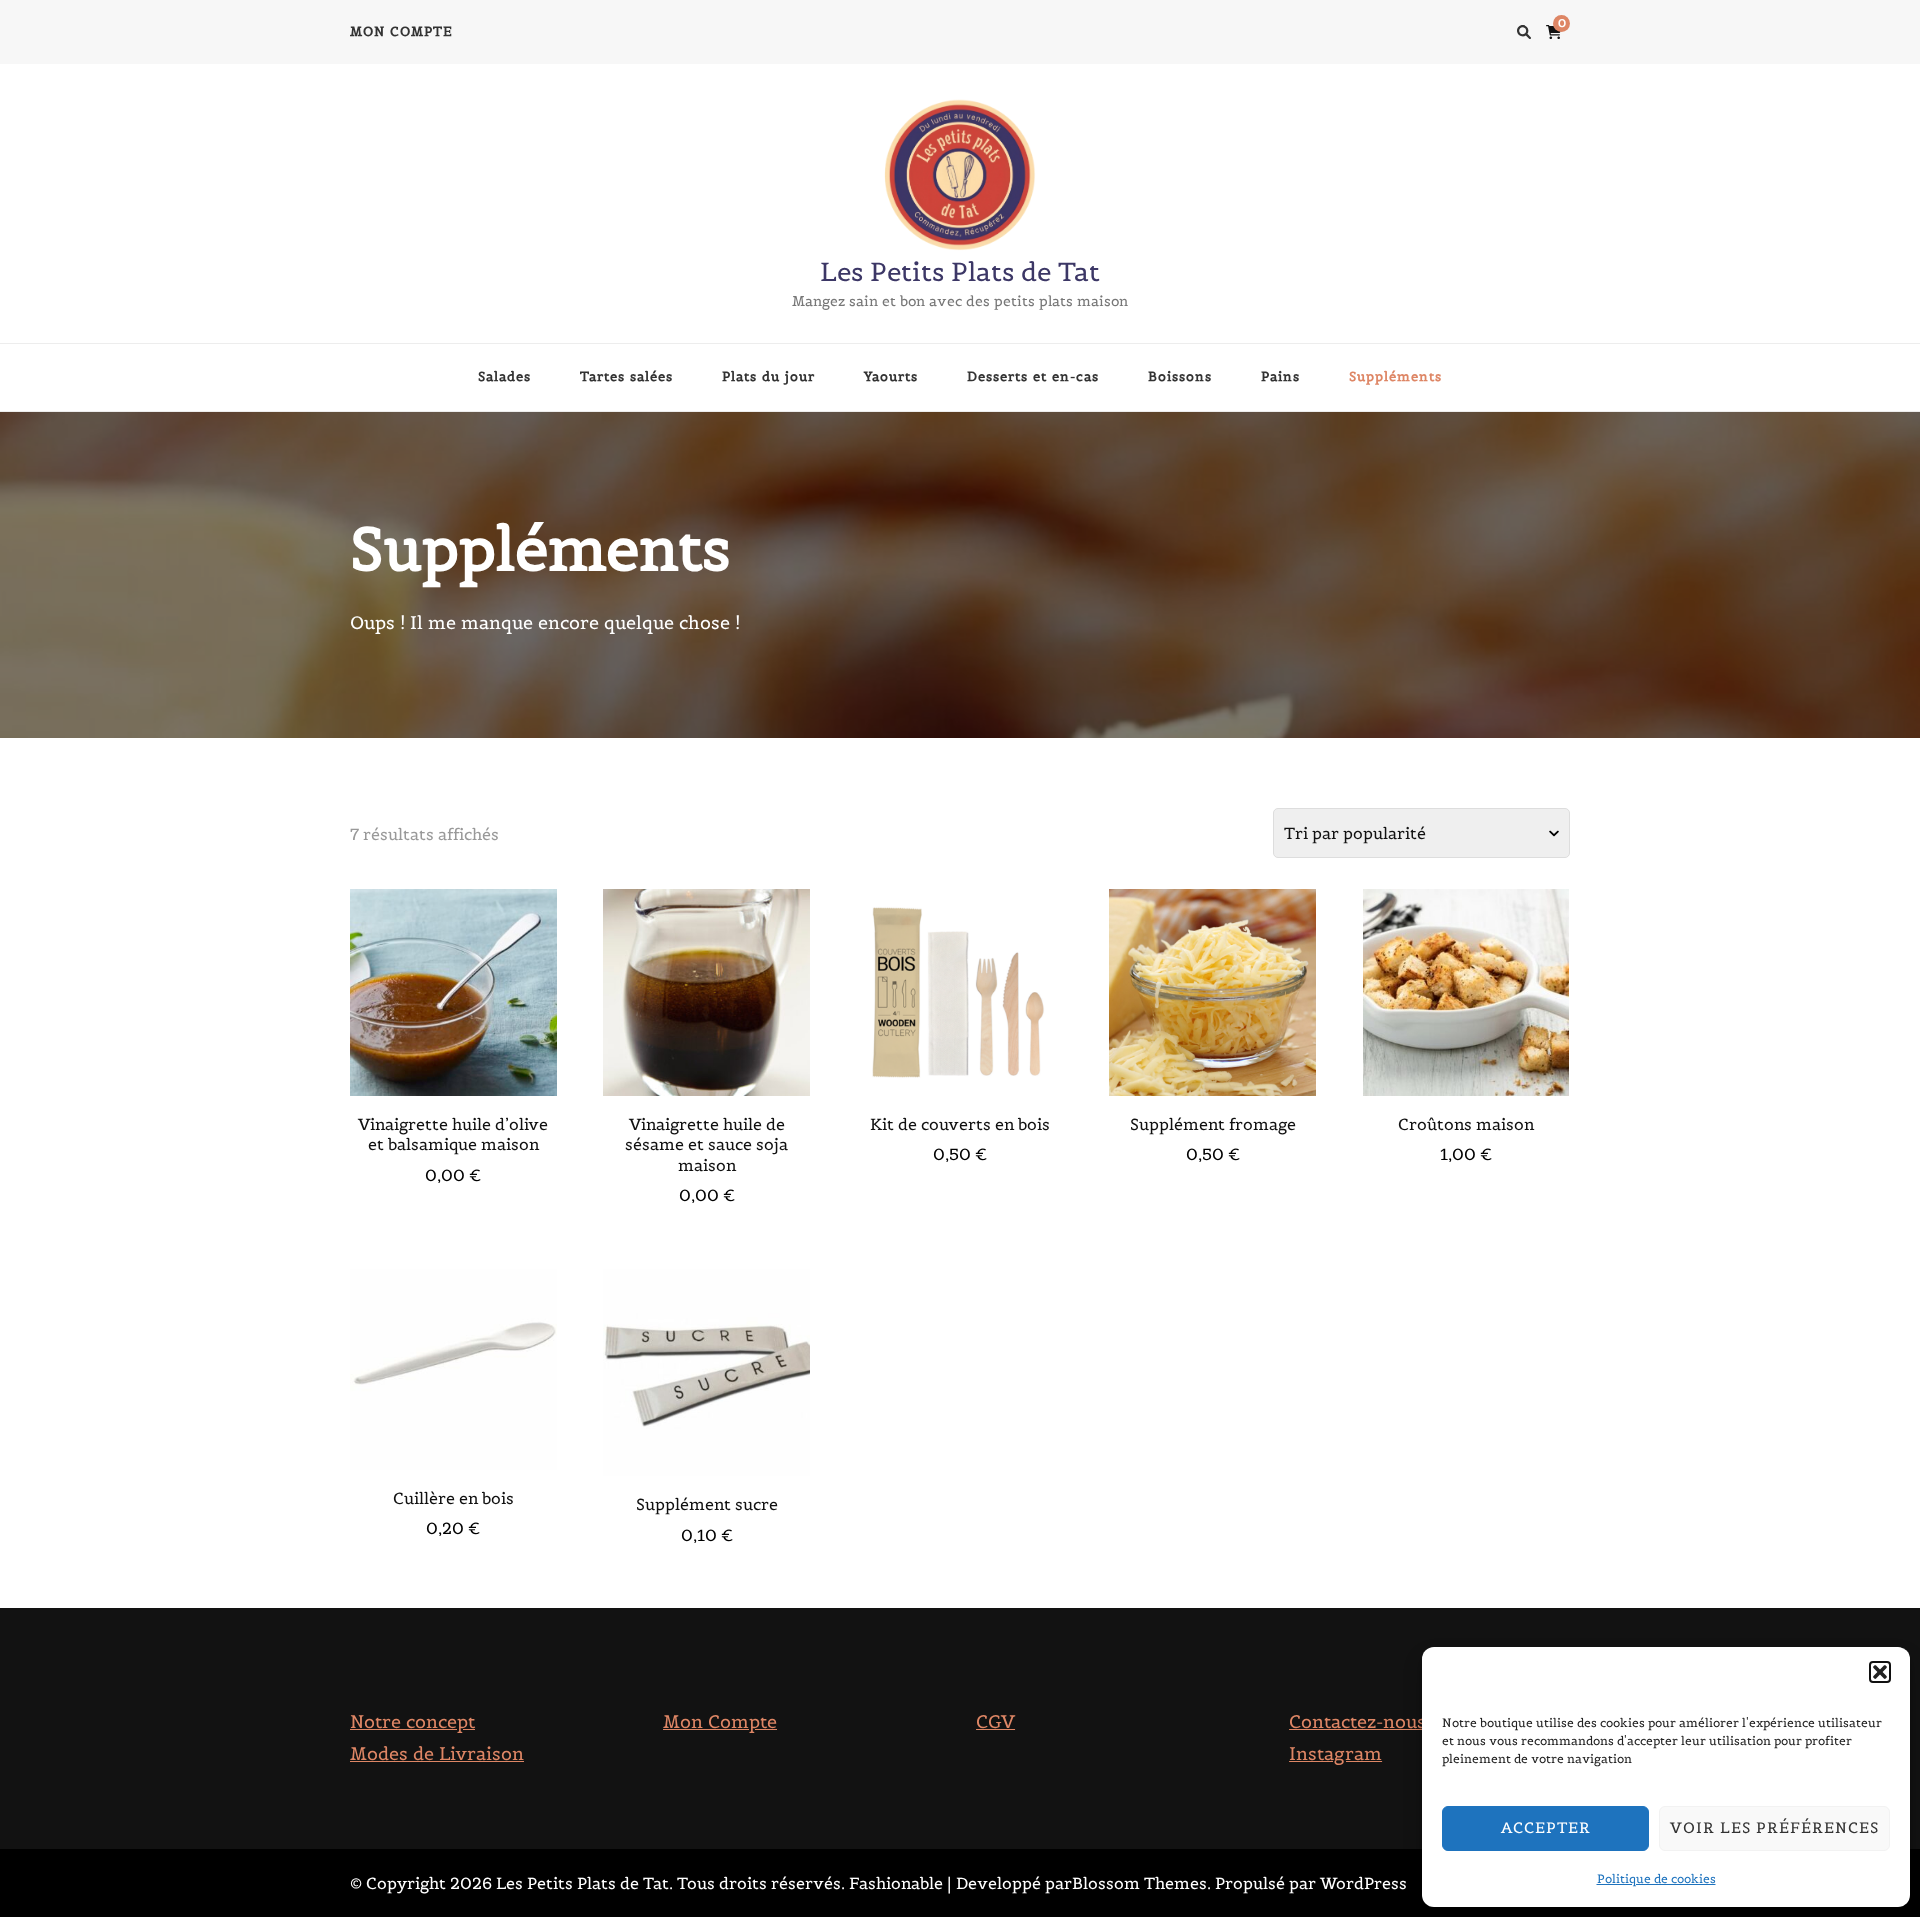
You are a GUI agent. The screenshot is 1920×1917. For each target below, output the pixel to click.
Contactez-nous (1357, 1721)
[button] (1880, 1672)
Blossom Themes (1139, 1883)
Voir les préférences (1774, 1827)
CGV (995, 1721)
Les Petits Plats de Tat (960, 271)
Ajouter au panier (453, 998)
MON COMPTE (401, 31)
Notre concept (412, 1721)
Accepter (1546, 1827)
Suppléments (1395, 376)
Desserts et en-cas (1033, 376)
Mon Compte (720, 1721)
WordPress (1363, 1883)
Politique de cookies (1656, 1878)
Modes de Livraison (437, 1753)
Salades (504, 376)
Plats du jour (768, 376)
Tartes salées (626, 376)
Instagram (1335, 1753)
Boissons (1180, 376)
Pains (1280, 376)
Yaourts (891, 376)
